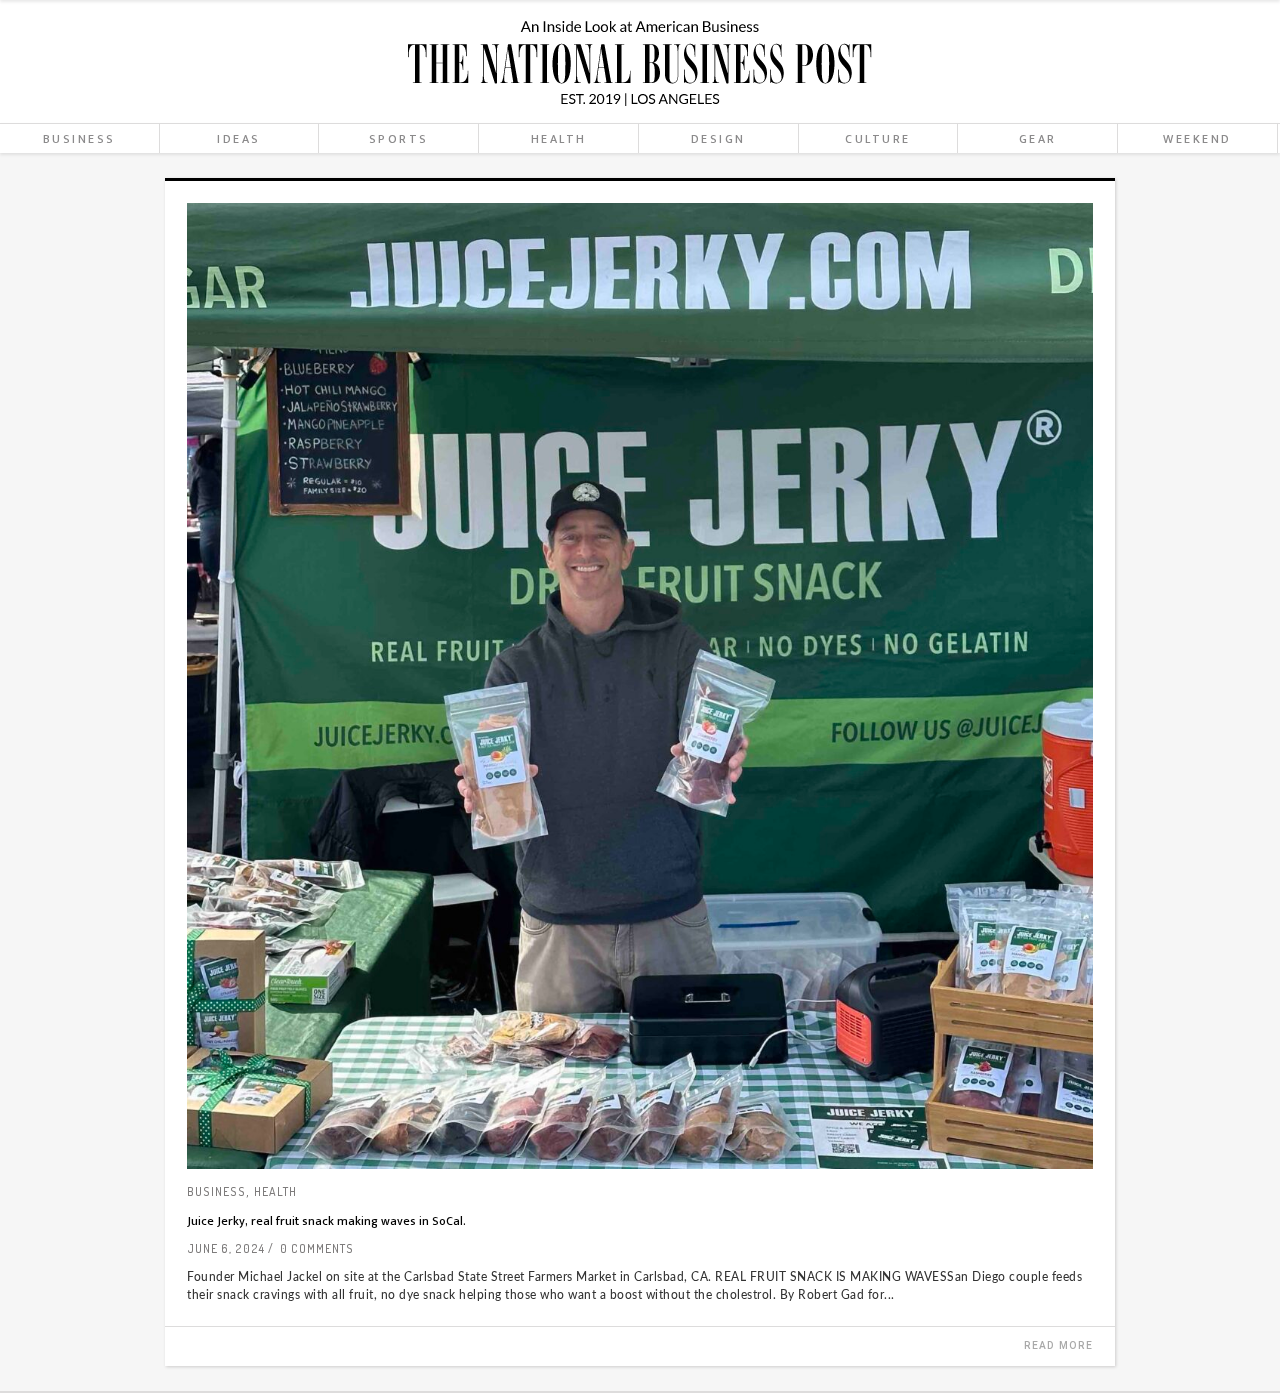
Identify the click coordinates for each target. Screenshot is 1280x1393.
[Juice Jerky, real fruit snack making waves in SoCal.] (640, 686)
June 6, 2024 (226, 1248)
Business (216, 1191)
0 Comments (317, 1248)
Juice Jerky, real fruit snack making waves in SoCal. (326, 1221)
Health (275, 1191)
